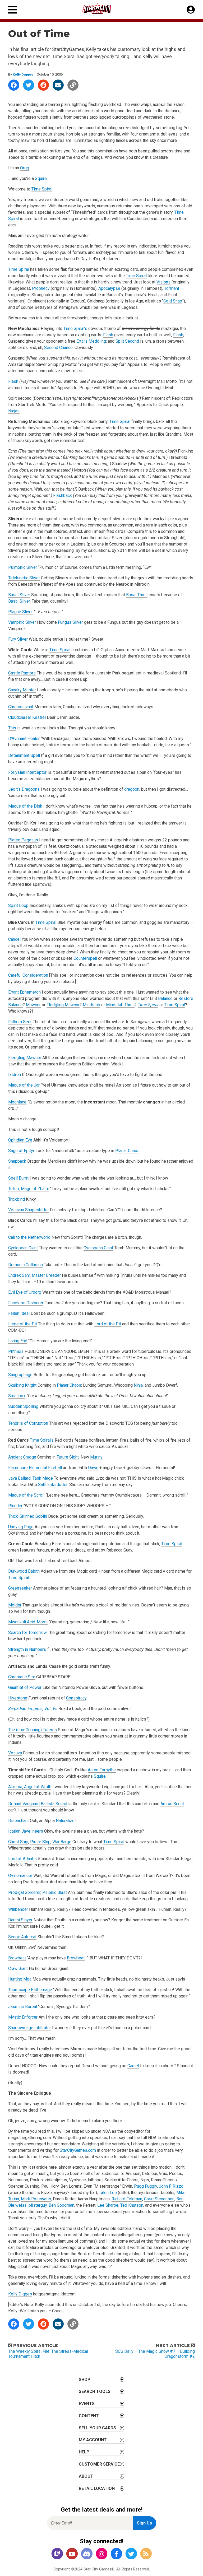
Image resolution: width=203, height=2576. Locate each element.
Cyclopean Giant (23, 1248)
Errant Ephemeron (24, 992)
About (86, 2476)
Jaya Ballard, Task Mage (31, 1478)
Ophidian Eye (20, 1140)
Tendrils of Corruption (28, 1423)
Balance (165, 998)
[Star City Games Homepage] (102, 9)
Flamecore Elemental (28, 1468)
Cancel (14, 939)
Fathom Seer (20, 1022)
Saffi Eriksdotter (53, 1485)
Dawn (93, 1468)
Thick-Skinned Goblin (28, 1516)
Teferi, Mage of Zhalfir (29, 1189)
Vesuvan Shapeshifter (29, 1210)
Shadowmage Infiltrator (30, 2028)
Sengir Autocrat (22, 1937)
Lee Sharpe (108, 2205)
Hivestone (18, 1698)
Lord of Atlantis (22, 1859)
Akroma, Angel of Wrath (30, 1787)
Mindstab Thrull (120, 1005)
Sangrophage (20, 1375)
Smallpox (17, 1396)
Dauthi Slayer (20, 1920)
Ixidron (15, 1075)
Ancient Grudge (22, 1457)
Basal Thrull (137, 595)
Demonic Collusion (26, 1265)
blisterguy (38, 2205)
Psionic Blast (55, 1892)
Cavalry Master (22, 690)
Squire (41, 178)
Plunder (15, 1506)
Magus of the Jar (24, 1085)
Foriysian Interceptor (27, 772)
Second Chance (58, 348)
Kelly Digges (23, 74)
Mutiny (96, 1457)
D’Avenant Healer (24, 739)
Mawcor (33, 1005)
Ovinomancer (20, 1876)
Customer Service (99, 2464)
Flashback (63, 495)
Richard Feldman (127, 2199)
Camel (133, 2066)
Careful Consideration (28, 975)
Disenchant (19, 1821)
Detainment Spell (24, 755)
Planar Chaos (127, 1151)
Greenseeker (20, 1588)
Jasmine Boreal (23, 2007)
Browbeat (17, 1958)
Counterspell (85, 958)
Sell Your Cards (97, 2428)
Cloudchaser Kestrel (27, 717)
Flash (108, 335)
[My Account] (191, 10)
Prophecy (41, 288)
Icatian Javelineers (26, 1831)
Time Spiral (42, 189)
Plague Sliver (20, 612)
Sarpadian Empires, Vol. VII (33, 1709)
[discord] (87, 2554)
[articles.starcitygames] (146, 2554)
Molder (15, 1605)
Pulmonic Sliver (23, 567)
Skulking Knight (22, 1385)
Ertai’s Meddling (91, 341)
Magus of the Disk (25, 806)
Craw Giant (18, 1969)
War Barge (62, 1842)
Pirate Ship (40, 1842)
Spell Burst (18, 1178)
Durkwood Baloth (24, 1571)
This (12, 728)
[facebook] (116, 2554)
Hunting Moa (20, 1979)
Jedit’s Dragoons (24, 789)
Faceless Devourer (26, 1303)
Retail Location (97, 2488)
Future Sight (68, 1457)
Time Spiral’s (75, 329)
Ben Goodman (61, 2205)
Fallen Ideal (19, 1313)
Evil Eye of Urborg (25, 1292)
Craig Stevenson (159, 2199)
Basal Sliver (19, 595)
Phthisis (16, 1351)
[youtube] (72, 2554)
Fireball (55, 1468)
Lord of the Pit (108, 1324)
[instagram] (101, 2554)
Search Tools (95, 2391)
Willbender (18, 1909)
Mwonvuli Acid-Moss (28, 1622)
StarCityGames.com (78, 2150)
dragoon (132, 789)
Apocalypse (109, 288)
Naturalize (65, 1821)
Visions (163, 282)
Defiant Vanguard (24, 1804)
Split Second (127, 341)
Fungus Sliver (70, 622)
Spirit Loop (18, 905)
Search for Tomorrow (27, 1632)
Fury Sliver (18, 639)
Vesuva (15, 1753)
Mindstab (91, 1005)
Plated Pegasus (23, 840)
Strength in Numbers (27, 1649)
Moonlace (17, 1102)
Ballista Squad (54, 1804)
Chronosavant (21, 707)
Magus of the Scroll (26, 1495)
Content (89, 2416)
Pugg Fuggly (146, 2186)
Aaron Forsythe (102, 1770)
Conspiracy (76, 1698)
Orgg (25, 168)
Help (84, 2452)
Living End (18, 1341)
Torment (172, 288)
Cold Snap (173, 301)
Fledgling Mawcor (63, 1005)
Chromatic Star (22, 1677)
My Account (93, 2440)
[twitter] (131, 2554)
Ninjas (14, 411)
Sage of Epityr (21, 1151)
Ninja (138, 1385)
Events (87, 2404)
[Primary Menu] (13, 10)
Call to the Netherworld (29, 1237)
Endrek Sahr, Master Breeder (34, 1275)
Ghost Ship (18, 1842)
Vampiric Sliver (22, 622)
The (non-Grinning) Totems (33, 1730)
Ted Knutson (132, 2205)
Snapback (17, 1161)
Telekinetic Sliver (24, 578)
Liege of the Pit (23, 1324)
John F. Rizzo (171, 2186)
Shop (85, 2380)
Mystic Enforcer (23, 2017)
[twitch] (57, 2554)
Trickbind (17, 1199)
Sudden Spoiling (23, 1406)
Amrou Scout (172, 1804)
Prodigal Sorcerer (24, 1892)
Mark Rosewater (36, 2199)
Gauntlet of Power (25, 1687)
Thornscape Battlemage (30, 1990)
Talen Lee (108, 2193)
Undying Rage (21, 1527)
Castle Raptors (22, 673)
